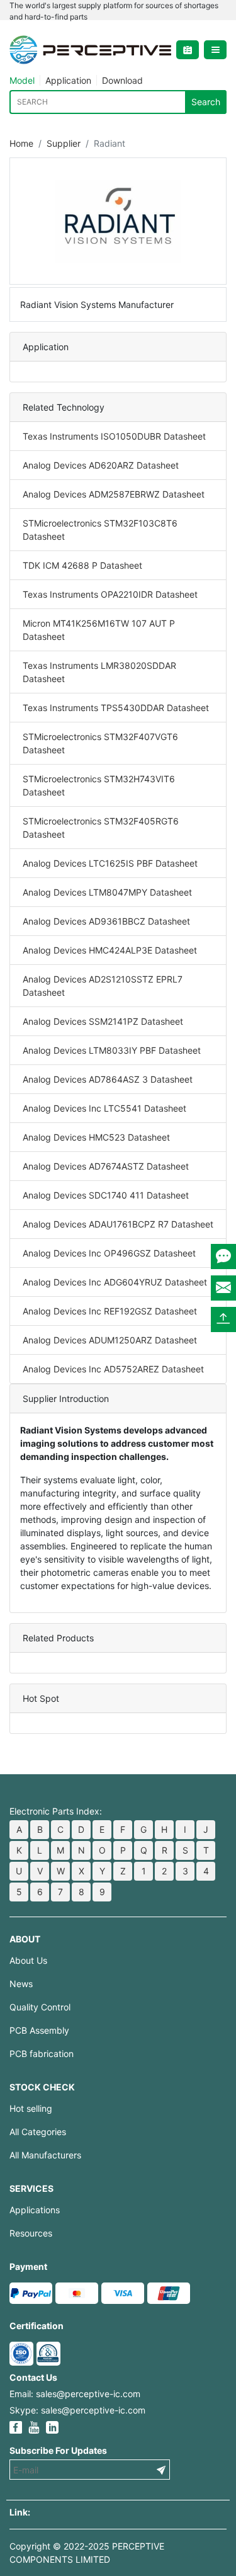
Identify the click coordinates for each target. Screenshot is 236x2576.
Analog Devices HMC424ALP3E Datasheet (110, 950)
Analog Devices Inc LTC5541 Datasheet (104, 1108)
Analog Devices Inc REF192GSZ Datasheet (110, 1311)
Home (21, 143)
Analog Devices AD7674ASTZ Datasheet (106, 1166)
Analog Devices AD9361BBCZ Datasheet (106, 921)
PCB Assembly (39, 2030)
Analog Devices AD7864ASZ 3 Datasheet (108, 1079)
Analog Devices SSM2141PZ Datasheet (103, 1021)
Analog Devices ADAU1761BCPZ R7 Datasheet (118, 1224)
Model (22, 80)
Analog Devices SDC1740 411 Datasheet (106, 1195)
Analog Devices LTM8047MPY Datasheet (107, 892)
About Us (28, 1960)
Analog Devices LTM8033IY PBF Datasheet (112, 1050)
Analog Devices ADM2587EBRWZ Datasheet (114, 494)
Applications (35, 2210)
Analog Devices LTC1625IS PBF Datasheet (110, 863)
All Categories (38, 2132)
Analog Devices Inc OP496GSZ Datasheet (109, 1253)
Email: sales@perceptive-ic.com (75, 2394)
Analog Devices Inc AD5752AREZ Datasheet (113, 1369)
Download (122, 80)
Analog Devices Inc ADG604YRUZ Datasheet (115, 1282)
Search (206, 102)
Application (68, 80)
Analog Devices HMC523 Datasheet (96, 1137)
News (21, 1984)
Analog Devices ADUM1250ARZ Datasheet (110, 1340)
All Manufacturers (45, 2155)
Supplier (64, 143)
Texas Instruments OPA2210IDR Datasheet (110, 594)
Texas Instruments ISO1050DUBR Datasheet (114, 436)
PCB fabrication (42, 2054)
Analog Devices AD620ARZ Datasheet (101, 465)
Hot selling (31, 2108)
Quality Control (40, 2007)
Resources (31, 2233)
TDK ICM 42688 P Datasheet (82, 565)
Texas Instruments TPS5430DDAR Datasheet (116, 708)
